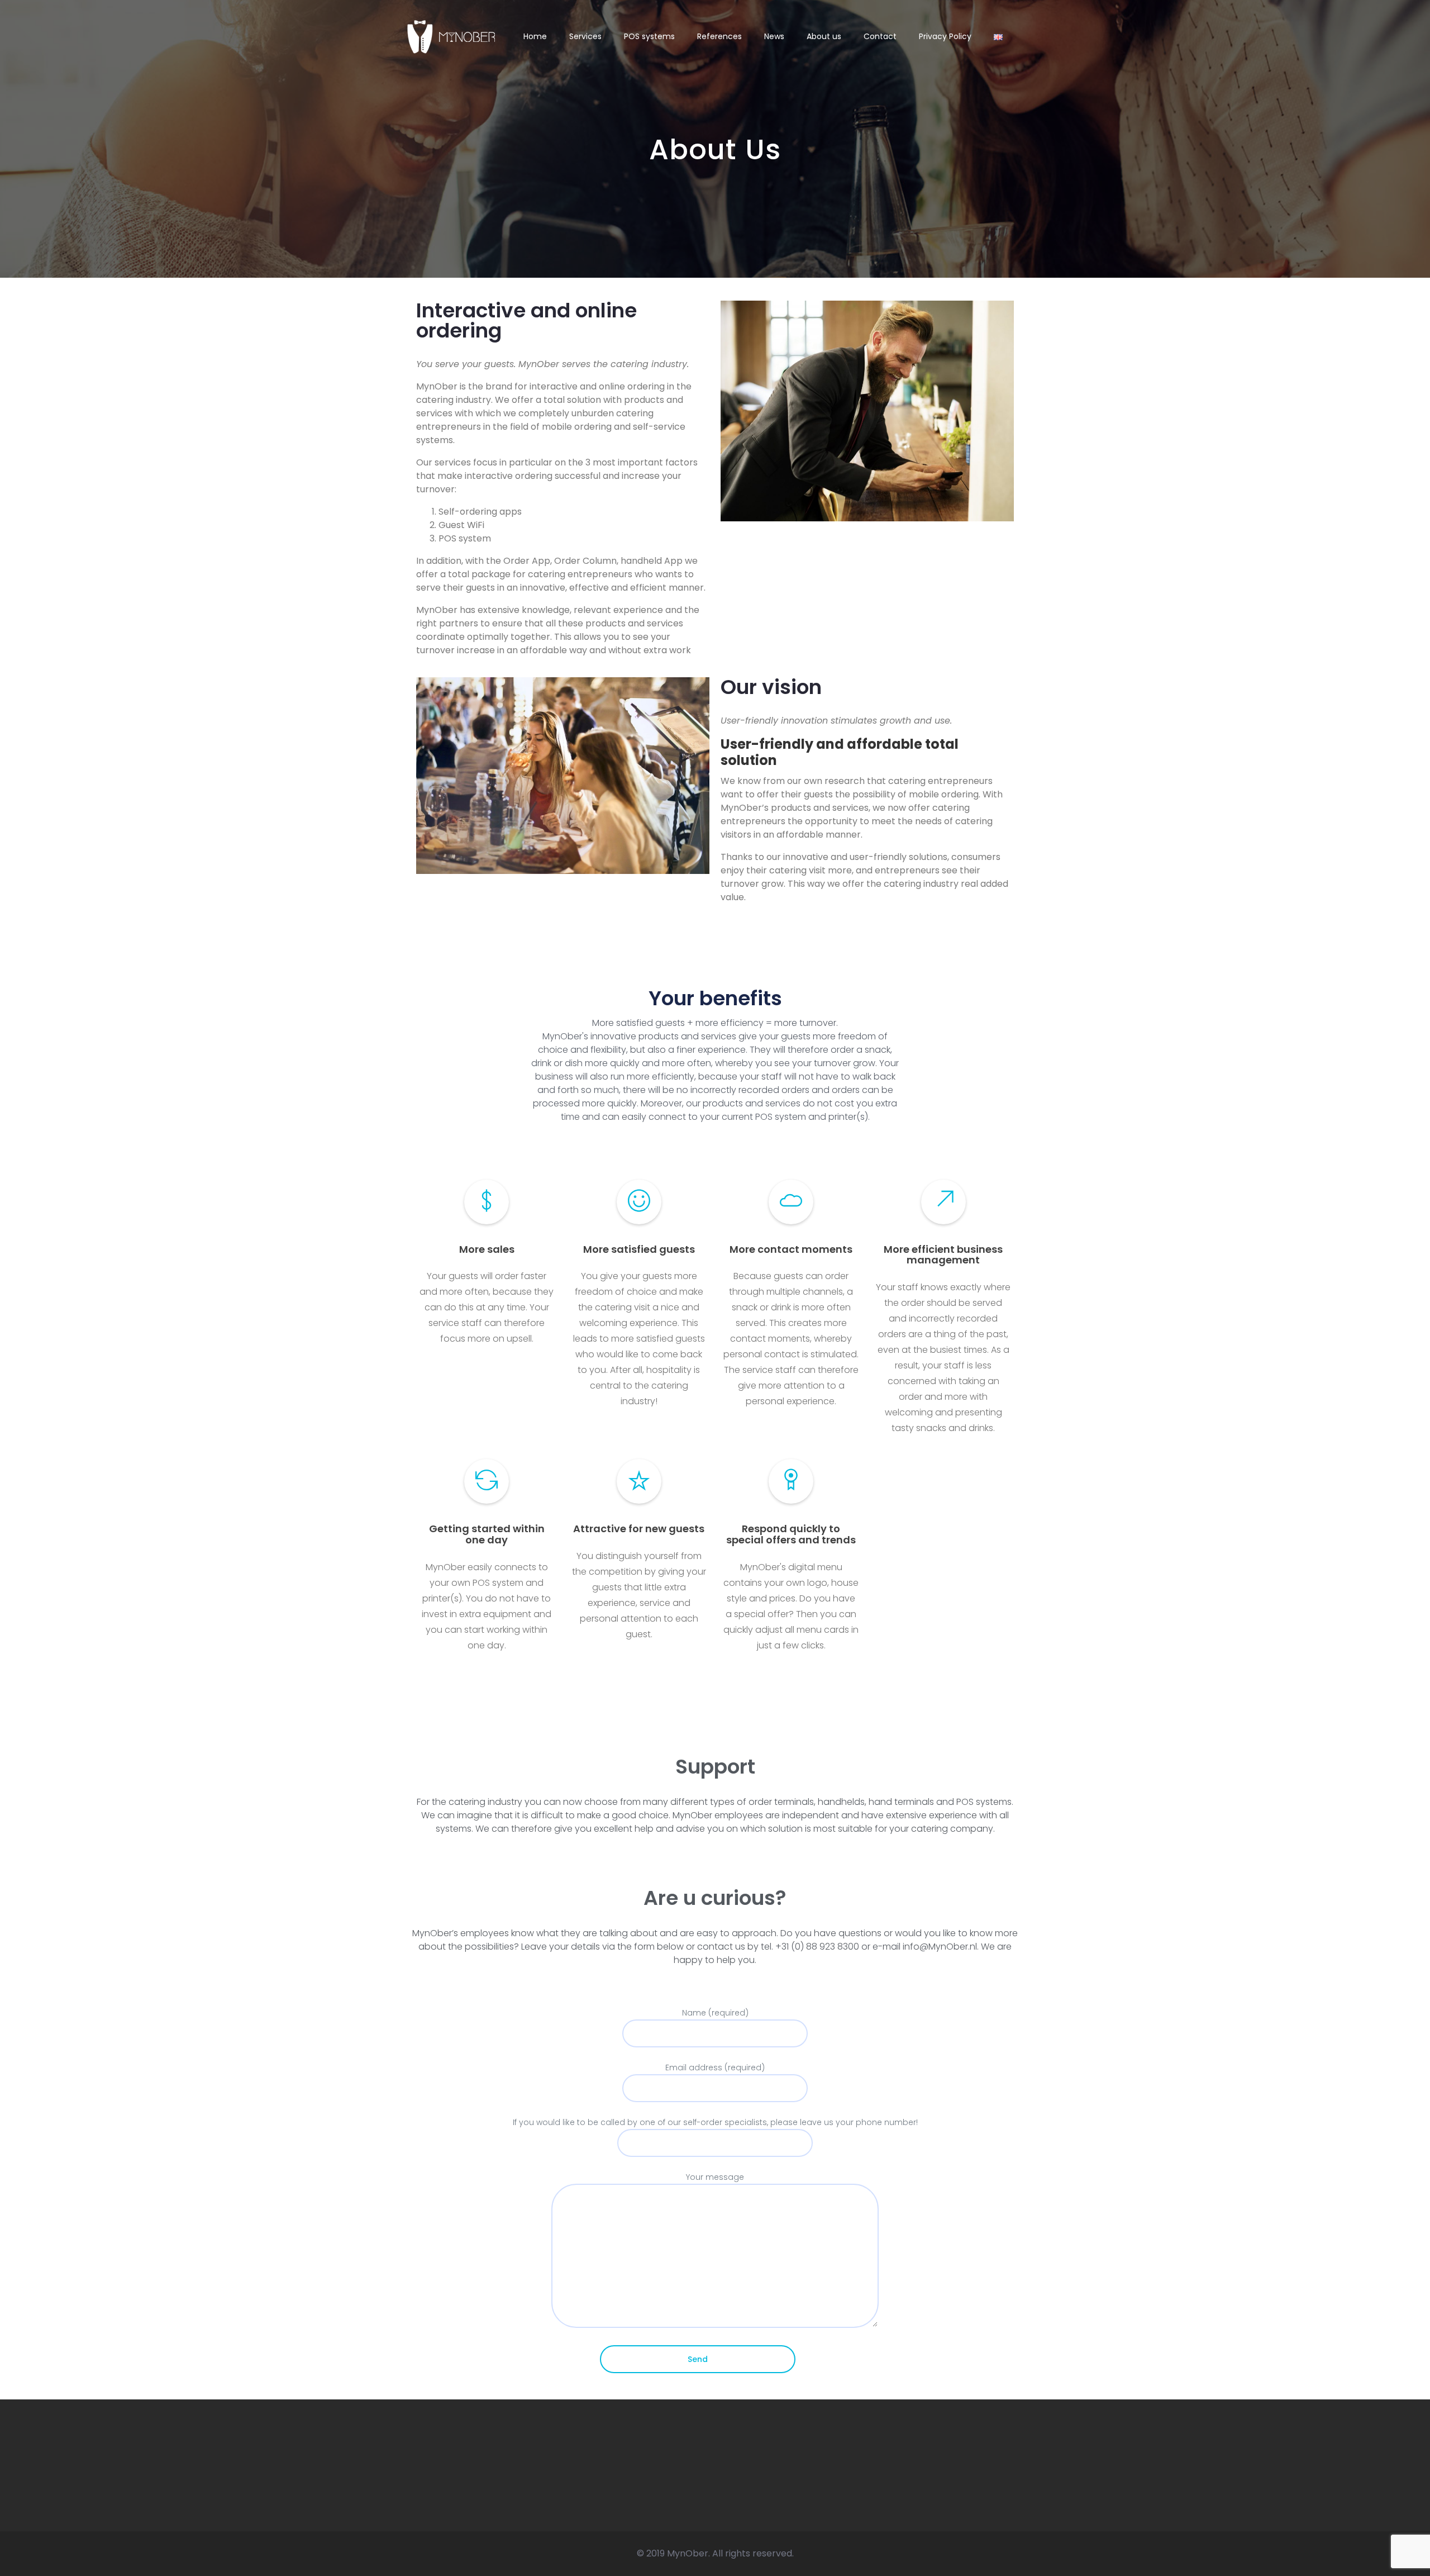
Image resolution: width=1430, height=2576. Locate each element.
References (719, 37)
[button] (998, 37)
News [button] (774, 37)
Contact (880, 37)
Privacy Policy (945, 37)
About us (824, 37)
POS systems (649, 37)
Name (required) (715, 2013)
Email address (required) (715, 2068)
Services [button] (585, 37)
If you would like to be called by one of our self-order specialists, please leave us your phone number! (715, 2122)
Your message (715, 2177)
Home (535, 37)
